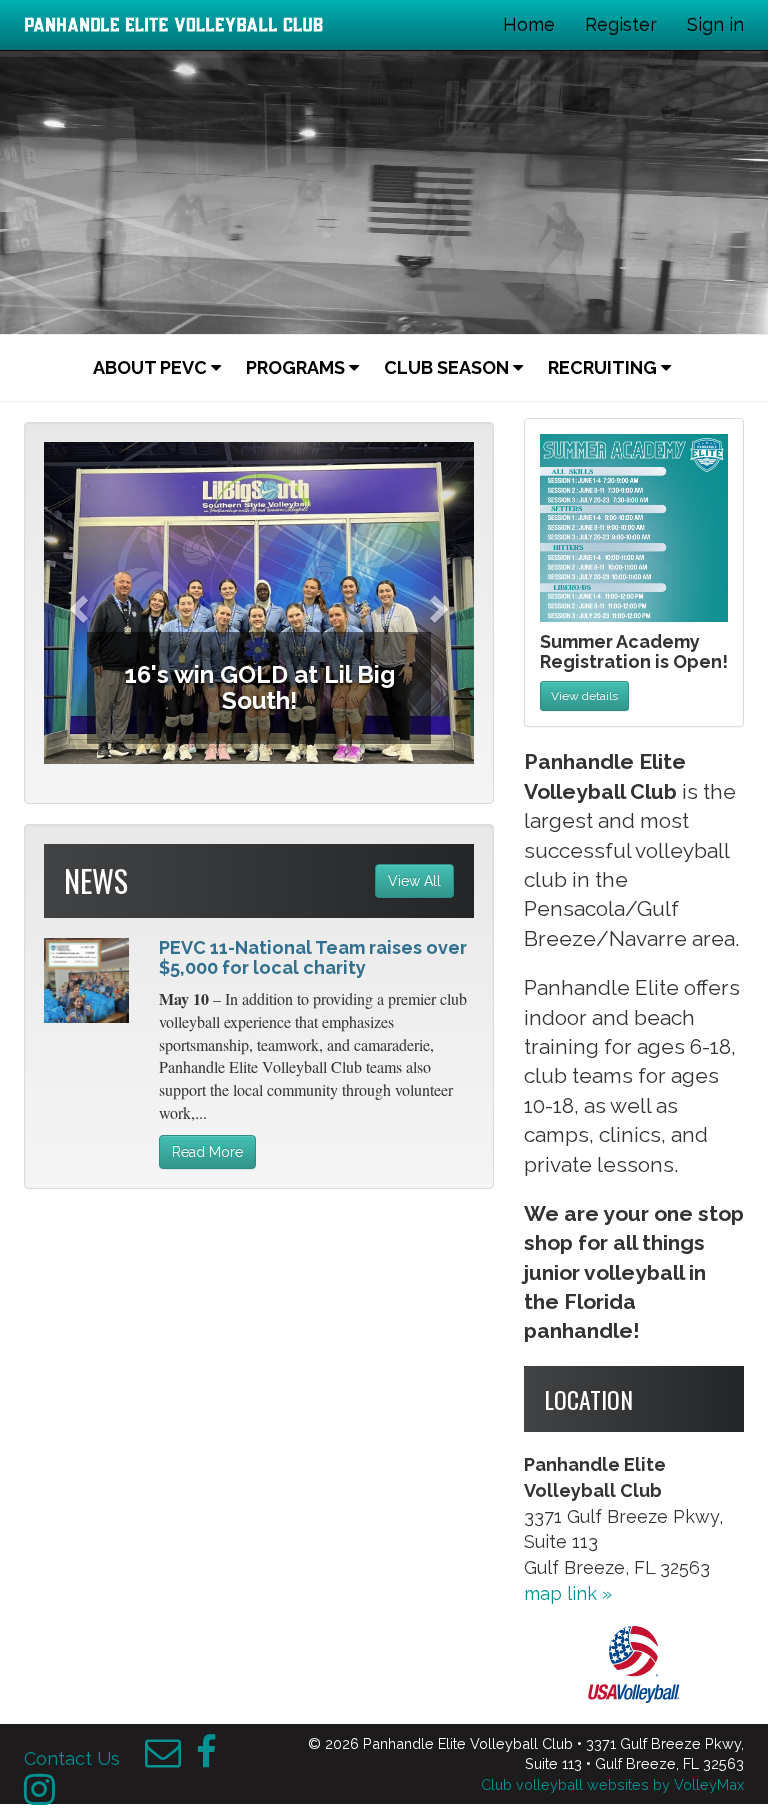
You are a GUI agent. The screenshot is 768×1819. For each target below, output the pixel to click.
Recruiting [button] (604, 367)
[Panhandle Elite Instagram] (39, 1795)
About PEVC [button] (152, 367)
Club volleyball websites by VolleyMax (612, 1784)
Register (621, 24)
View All (414, 881)
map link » (568, 1593)
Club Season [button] (448, 367)
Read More (207, 1152)
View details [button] (584, 696)
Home (529, 24)
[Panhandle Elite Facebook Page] (206, 1758)
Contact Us (72, 1758)
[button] (76, 603)
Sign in (715, 24)
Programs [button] (297, 367)
